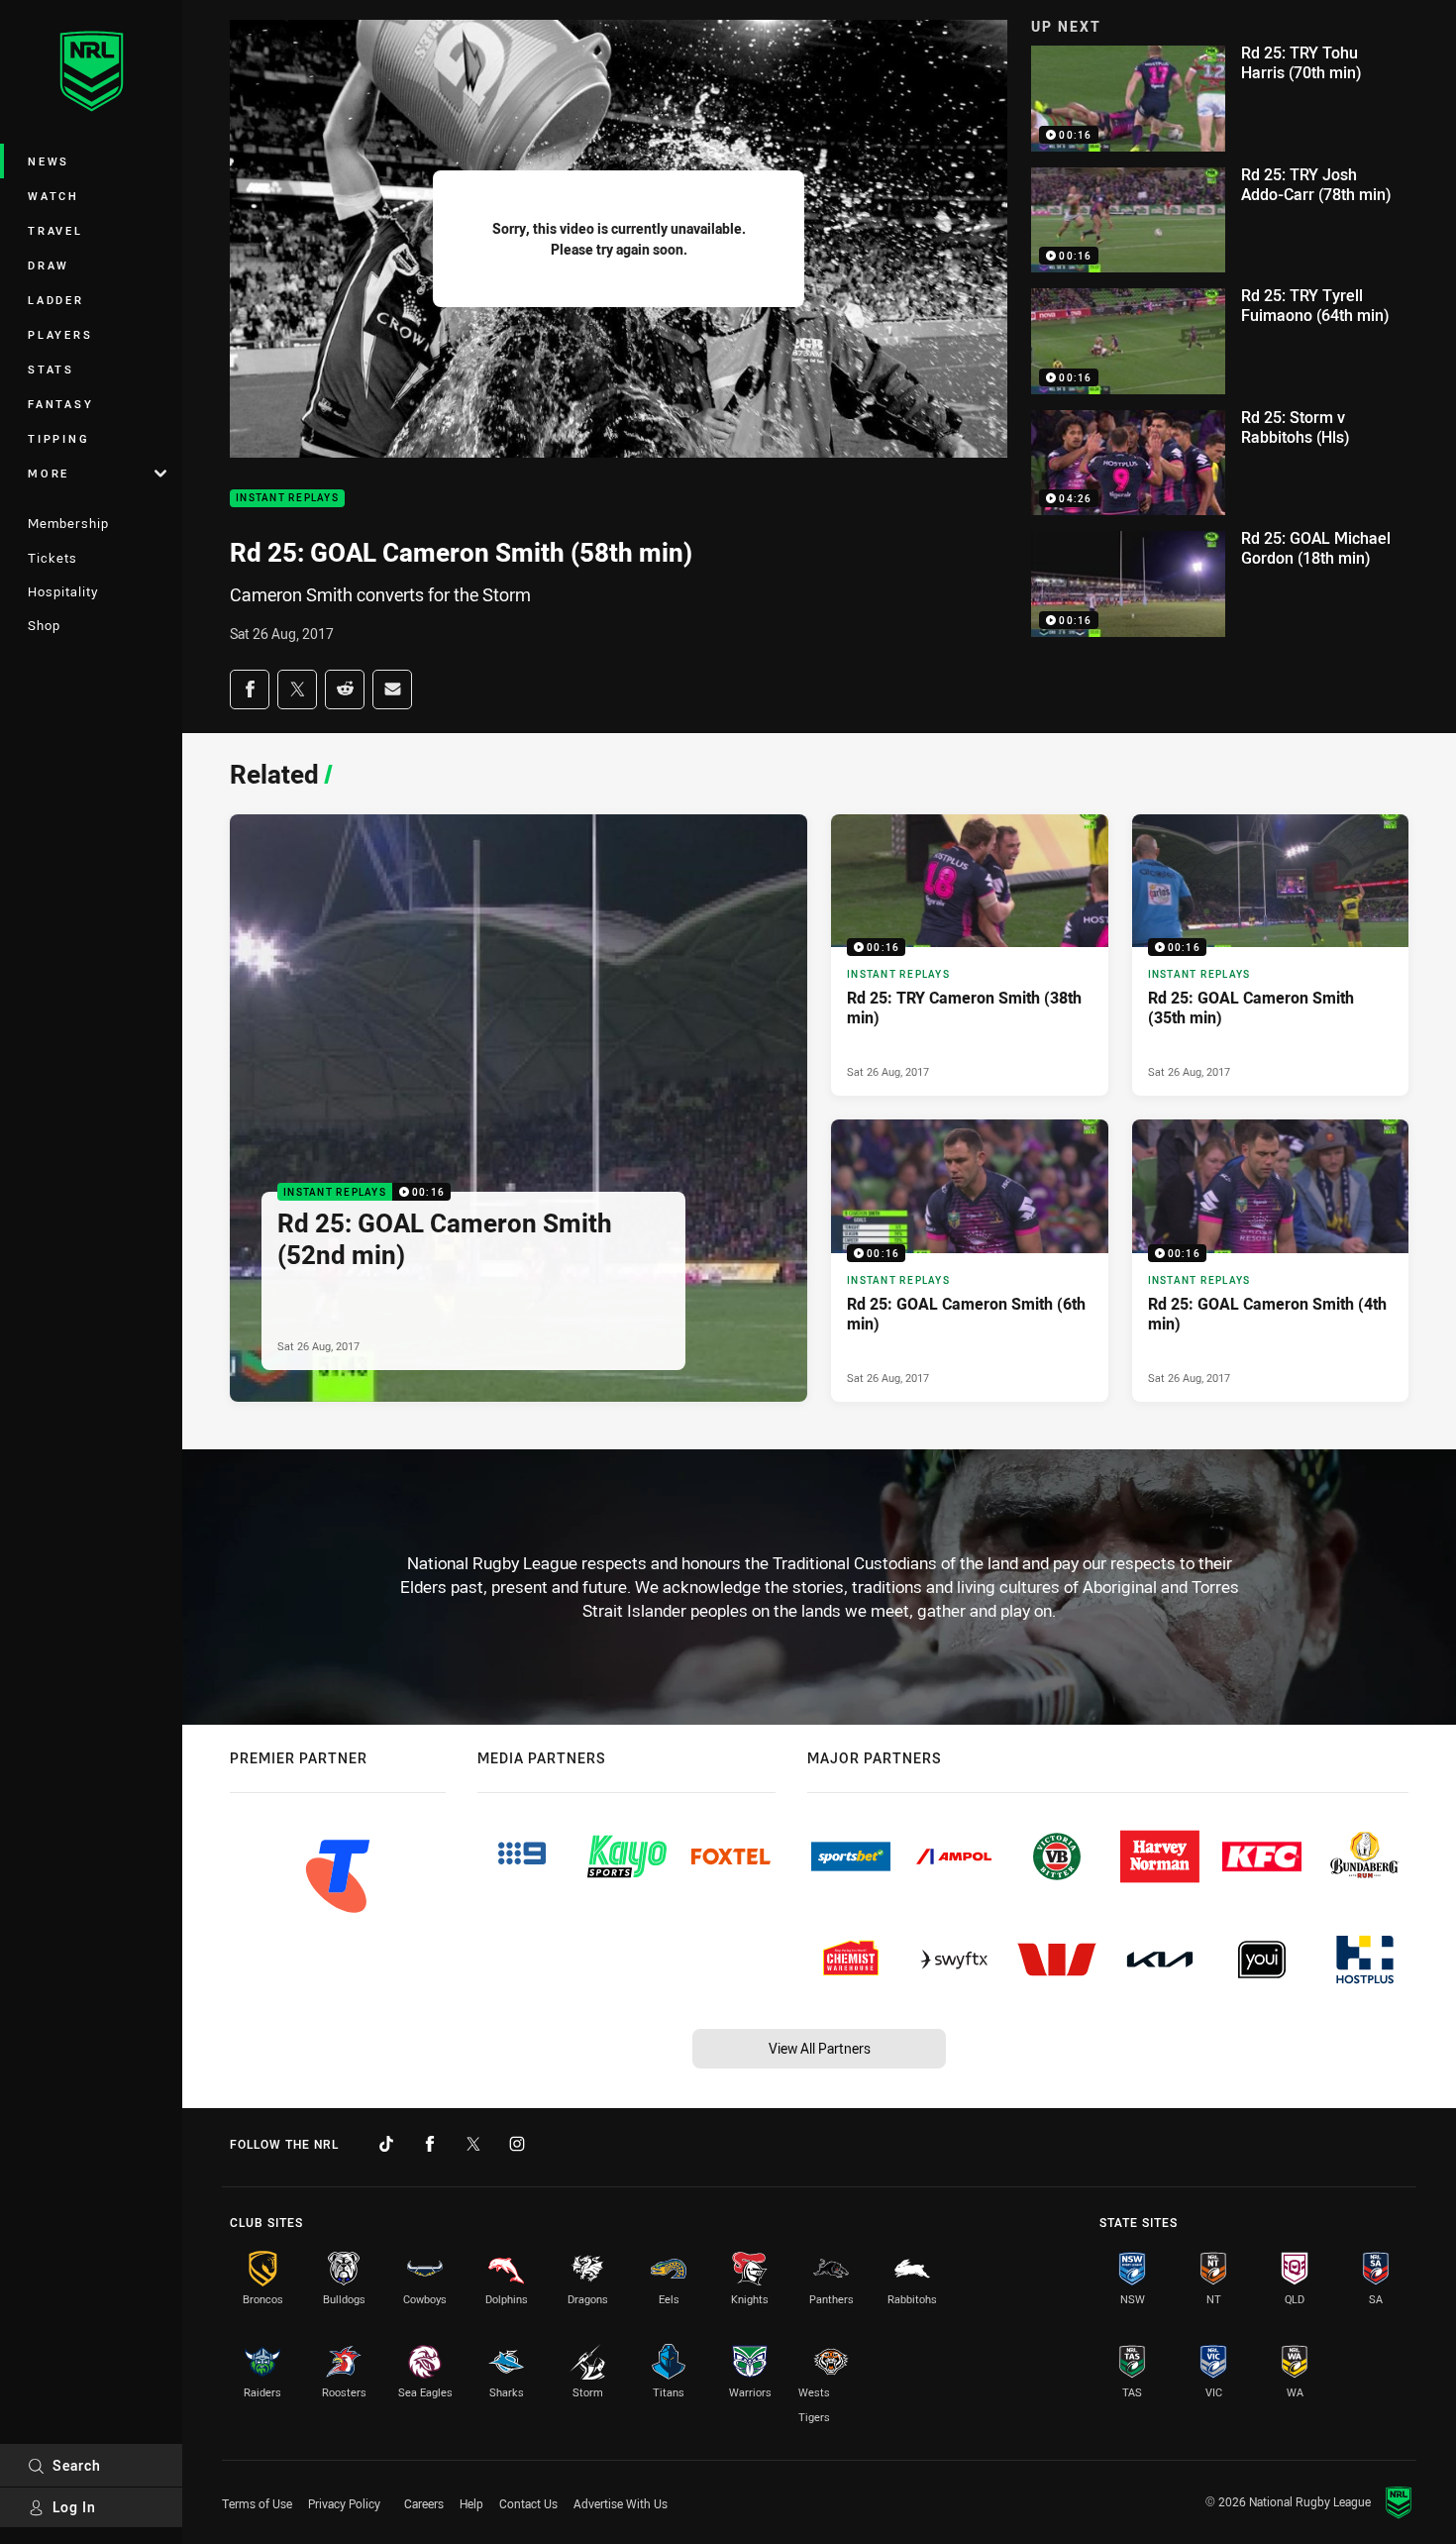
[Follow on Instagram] (517, 2144)
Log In (74, 2507)
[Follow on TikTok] (386, 2144)
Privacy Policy (344, 2503)
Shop (44, 625)
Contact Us (528, 2503)
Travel (55, 230)
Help (471, 2503)
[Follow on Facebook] (430, 2144)
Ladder (56, 300)
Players (60, 334)
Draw (49, 265)
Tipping (58, 438)
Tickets (52, 558)
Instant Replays (287, 499)
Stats (51, 369)
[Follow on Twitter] (473, 2144)
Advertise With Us (621, 2503)
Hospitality (63, 591)
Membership (68, 523)
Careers (424, 2503)
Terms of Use (257, 2503)
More (49, 473)
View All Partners (820, 2048)
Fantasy (60, 404)
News (49, 161)
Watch (53, 196)
